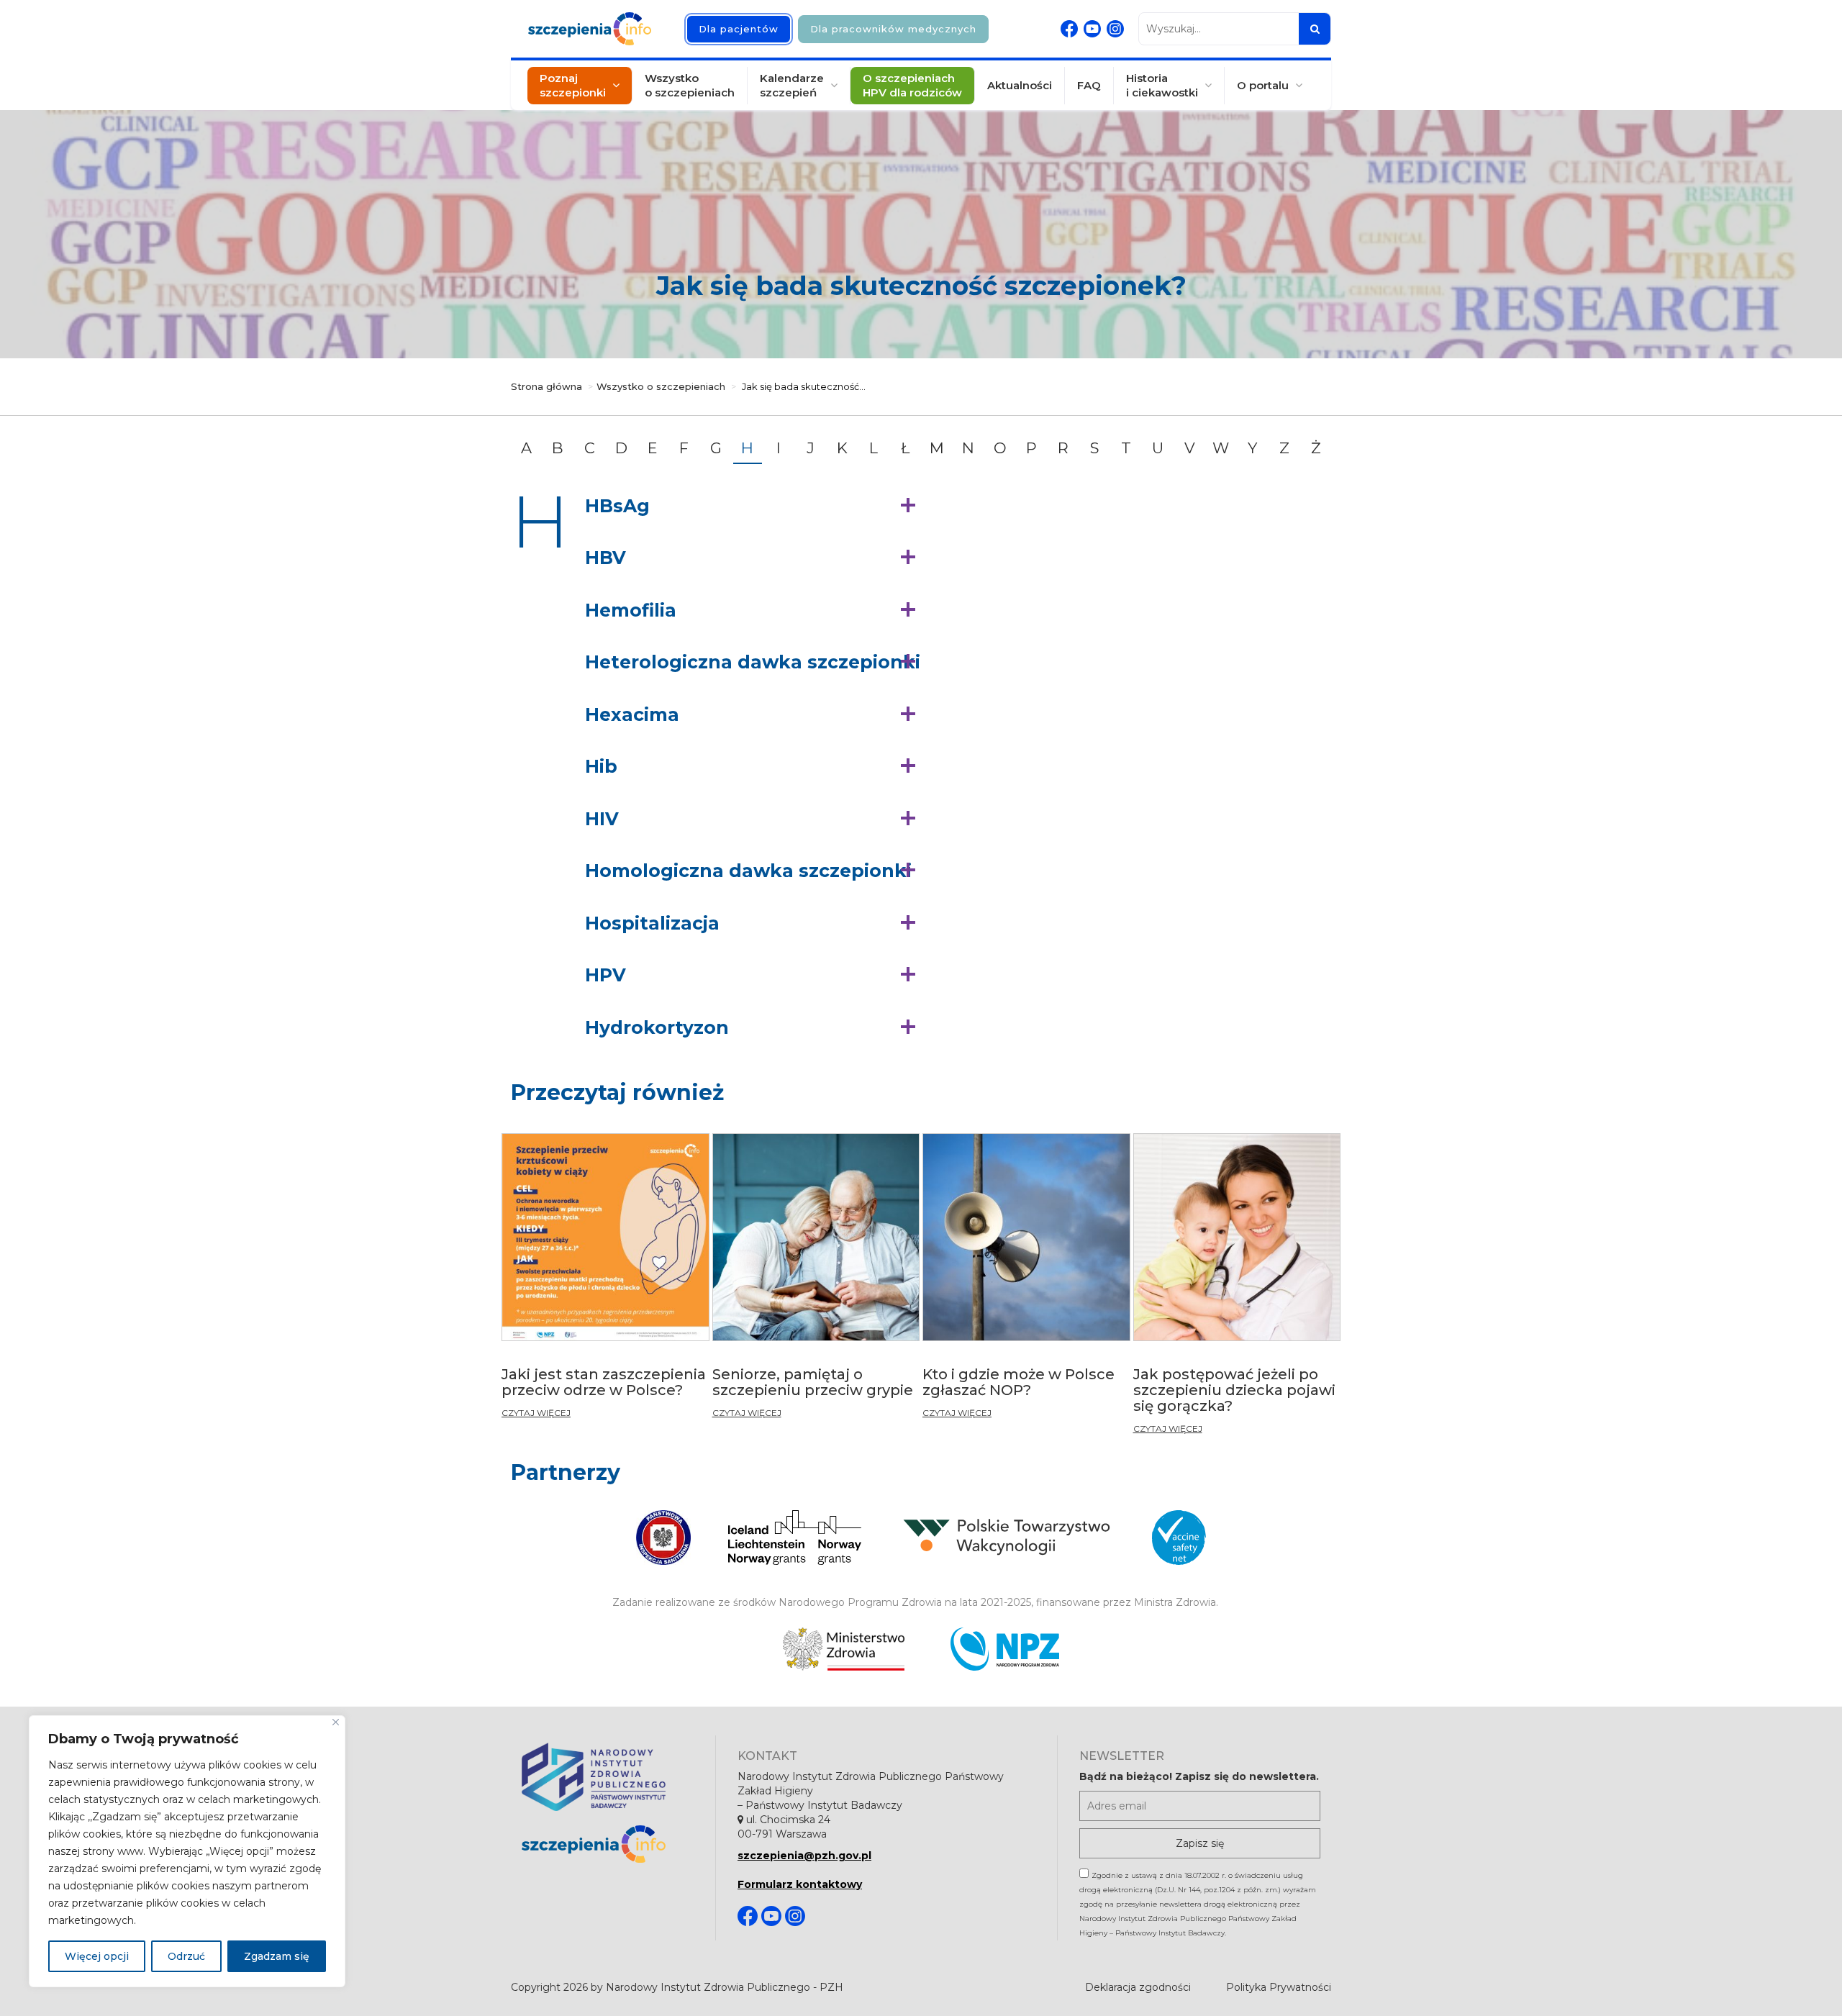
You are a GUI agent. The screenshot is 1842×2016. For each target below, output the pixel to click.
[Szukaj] (1315, 29)
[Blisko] (336, 1722)
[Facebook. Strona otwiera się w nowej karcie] (1069, 29)
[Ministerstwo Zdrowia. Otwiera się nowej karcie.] (844, 1649)
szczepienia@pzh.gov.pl (804, 1856)
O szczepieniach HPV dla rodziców (912, 85)
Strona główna (546, 386)
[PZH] (608, 1777)
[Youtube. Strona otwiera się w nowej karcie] (1092, 29)
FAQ (1089, 85)
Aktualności (1020, 85)
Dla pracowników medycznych (893, 29)
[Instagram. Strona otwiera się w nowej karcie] (1115, 29)
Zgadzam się (277, 1956)
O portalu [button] (1263, 85)
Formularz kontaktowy (800, 1884)
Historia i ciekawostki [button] (1162, 85)
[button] (754, 507)
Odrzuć (186, 1956)
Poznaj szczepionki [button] (573, 85)
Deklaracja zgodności (1138, 1987)
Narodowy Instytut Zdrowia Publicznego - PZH (725, 1987)
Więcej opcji (97, 1956)
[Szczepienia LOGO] (608, 1844)
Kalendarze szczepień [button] (792, 85)
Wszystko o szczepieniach (690, 85)
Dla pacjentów (739, 29)
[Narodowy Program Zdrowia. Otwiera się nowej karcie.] (1005, 1649)
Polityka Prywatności (1279, 1987)
